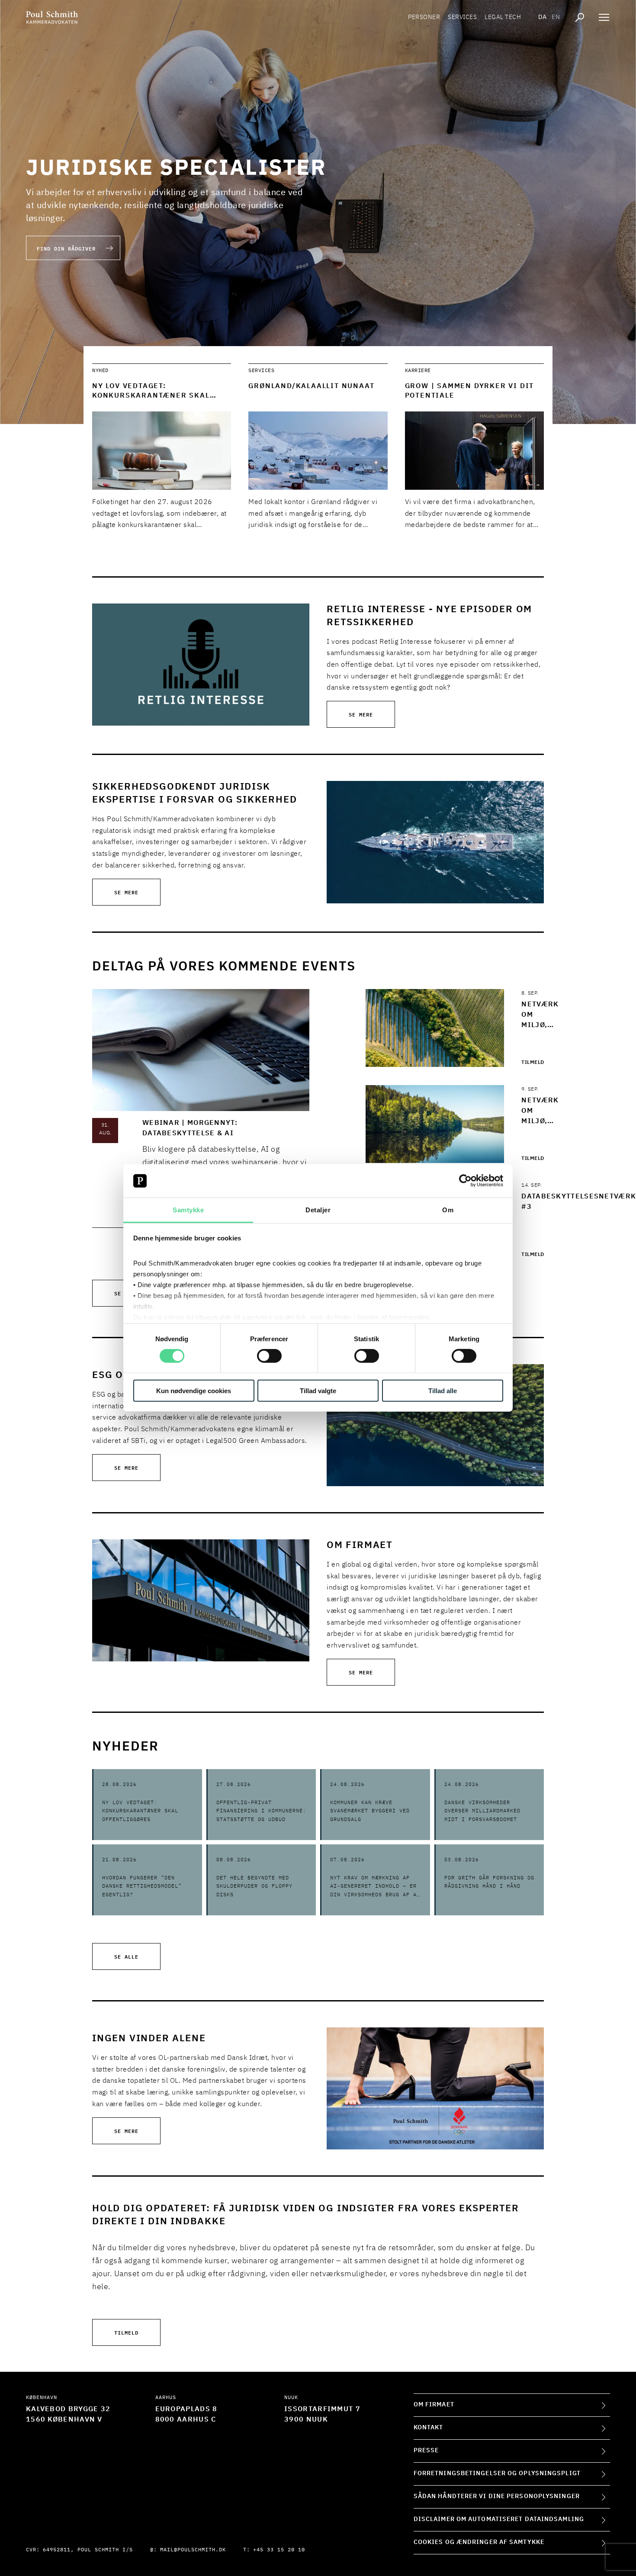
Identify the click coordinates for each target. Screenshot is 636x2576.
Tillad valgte (318, 1390)
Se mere (361, 714)
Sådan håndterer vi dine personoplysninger (497, 2496)
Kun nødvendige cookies (194, 1390)
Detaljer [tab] (318, 1210)
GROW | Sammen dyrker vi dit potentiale (470, 391)
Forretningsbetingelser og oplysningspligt (497, 2473)
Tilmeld (533, 1063)
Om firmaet (434, 2405)
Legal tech (503, 17)
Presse (426, 2451)
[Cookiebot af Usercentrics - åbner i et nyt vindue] (465, 1181)
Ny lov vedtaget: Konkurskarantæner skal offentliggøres (151, 396)
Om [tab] (448, 1210)
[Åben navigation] (604, 17)
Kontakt (429, 2428)
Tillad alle (443, 1390)
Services (462, 17)
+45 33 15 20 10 (279, 2550)
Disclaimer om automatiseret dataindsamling (499, 2519)
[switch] (269, 1356)
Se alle (126, 1956)
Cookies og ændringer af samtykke (479, 2542)
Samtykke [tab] (188, 1210)
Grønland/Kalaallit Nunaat (311, 386)
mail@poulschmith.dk (193, 2550)
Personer (424, 17)
